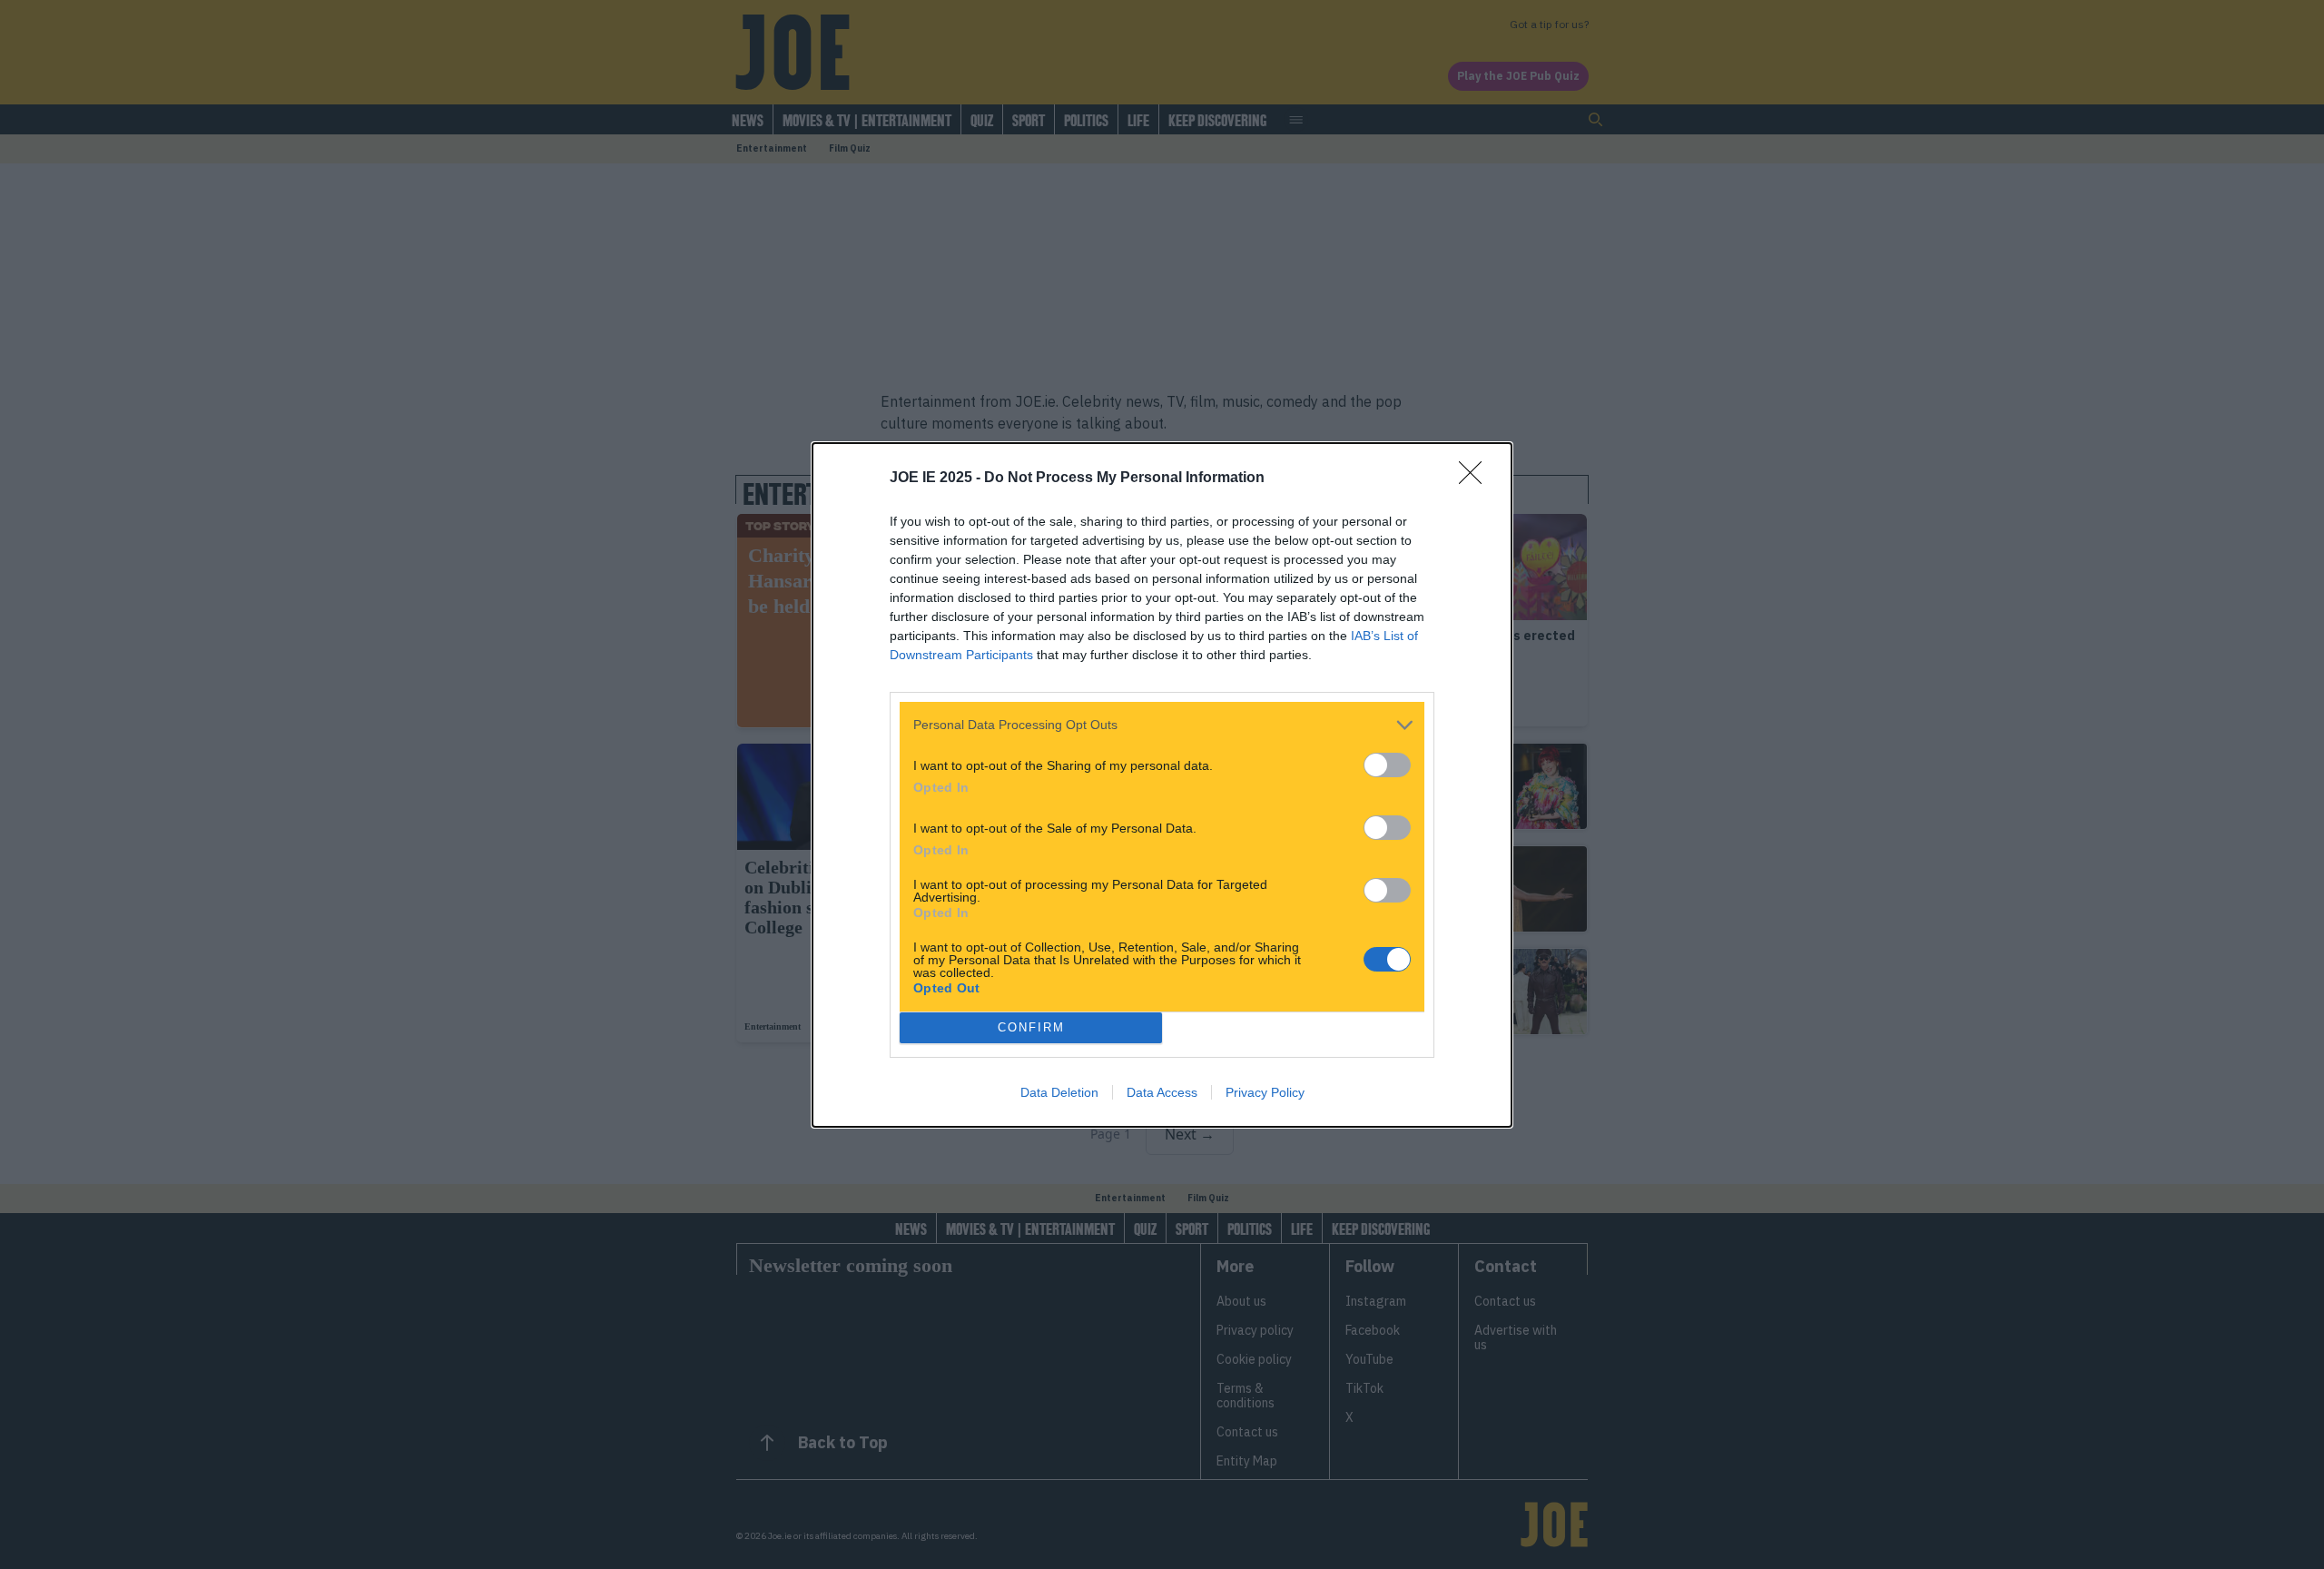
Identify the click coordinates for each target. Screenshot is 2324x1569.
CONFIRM (1031, 1027)
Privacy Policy (1265, 1092)
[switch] (1387, 765)
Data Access (1162, 1092)
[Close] (1476, 479)
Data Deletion (1059, 1092)
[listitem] (1162, 725)
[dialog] (1162, 785)
